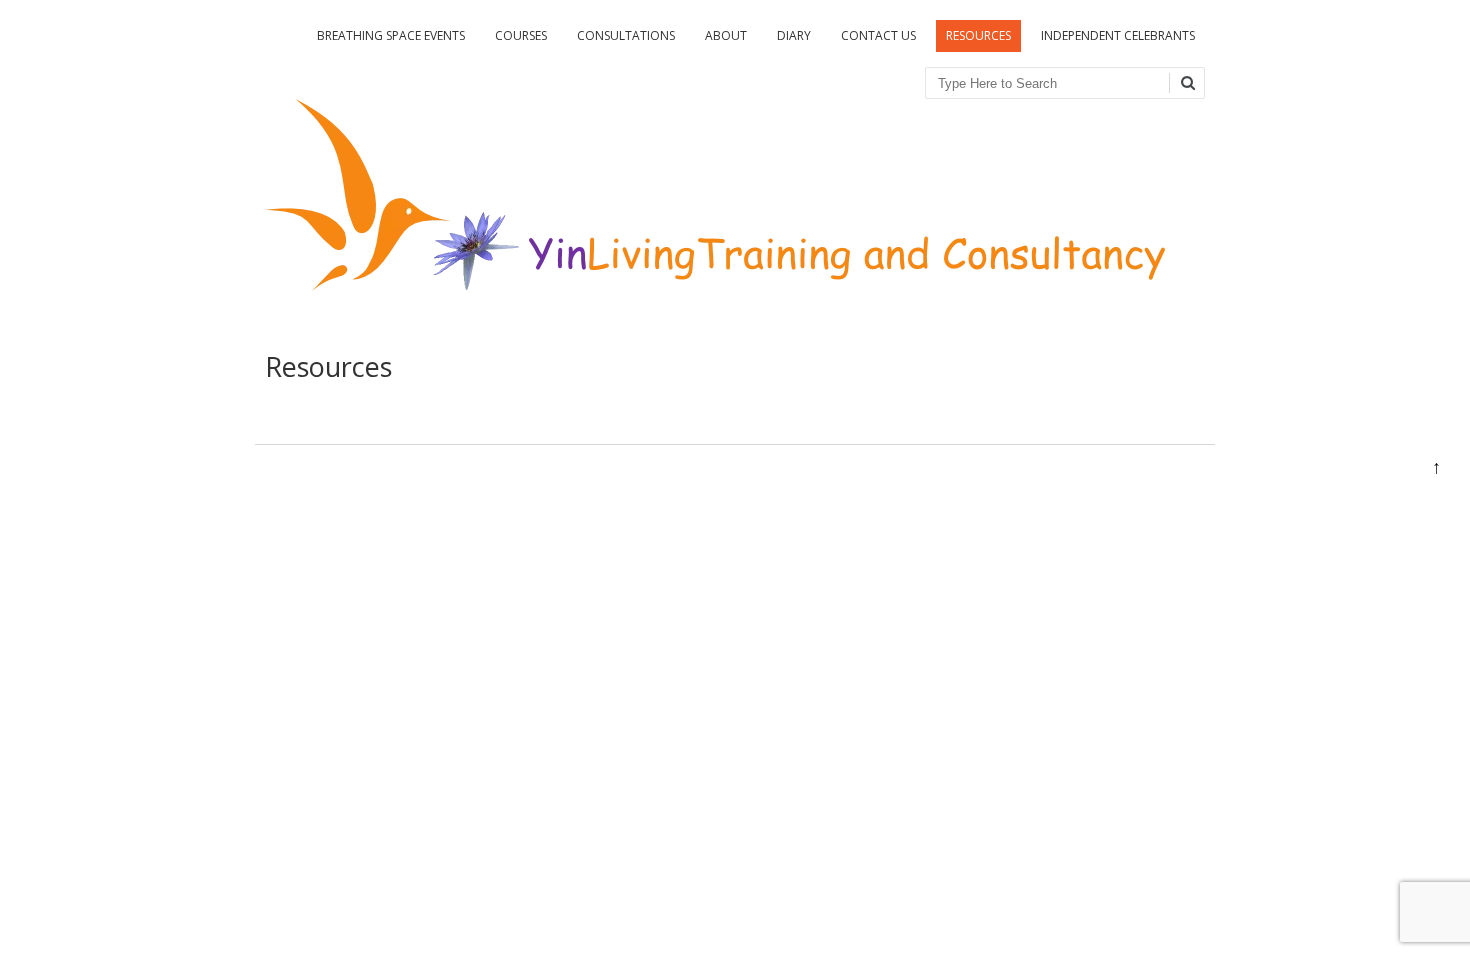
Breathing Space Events (391, 35)
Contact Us (878, 35)
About (726, 35)
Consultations (626, 35)
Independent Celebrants (1118, 35)
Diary (794, 35)
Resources (978, 35)
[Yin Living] (715, 310)
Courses (521, 35)
